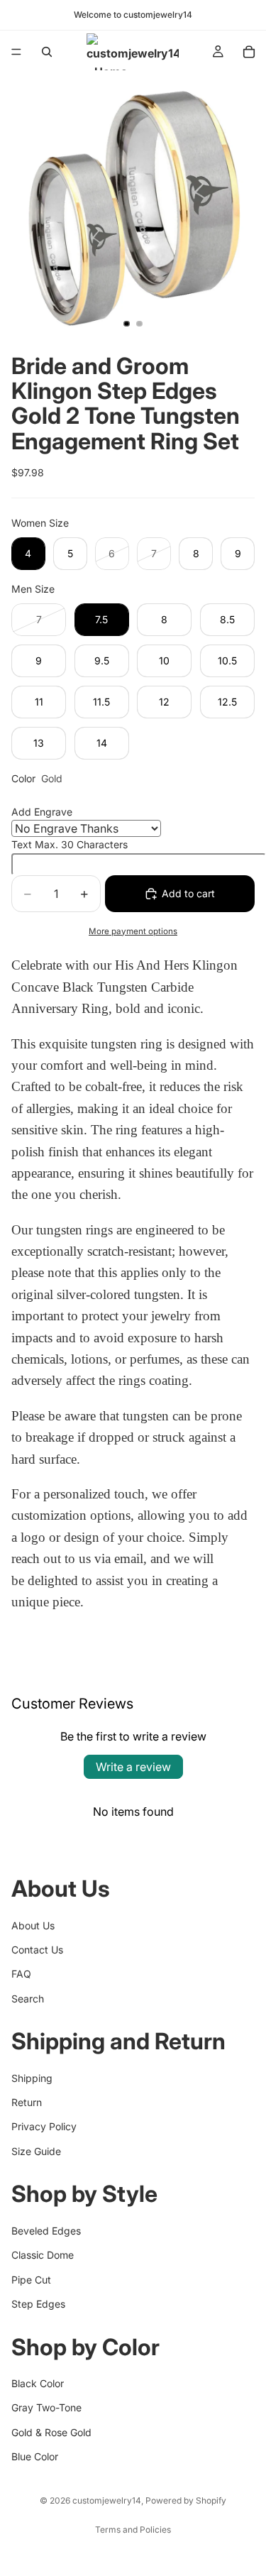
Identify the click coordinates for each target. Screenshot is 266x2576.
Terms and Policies (133, 2530)
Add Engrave (42, 812)
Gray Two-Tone (46, 2407)
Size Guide (36, 2151)
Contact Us (37, 1950)
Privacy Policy (44, 2126)
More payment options (133, 931)
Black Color (38, 2383)
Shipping (32, 2077)
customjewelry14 (107, 2500)
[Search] (47, 52)
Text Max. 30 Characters (70, 844)
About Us (33, 1925)
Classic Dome (43, 2255)
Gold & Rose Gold (51, 2432)
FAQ (21, 1974)
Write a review (133, 1767)
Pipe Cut (31, 2279)
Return (27, 2102)
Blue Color (35, 2456)
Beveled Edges (46, 2231)
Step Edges (38, 2304)
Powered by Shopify (186, 2500)
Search (28, 1998)
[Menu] (16, 52)
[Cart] (249, 52)
